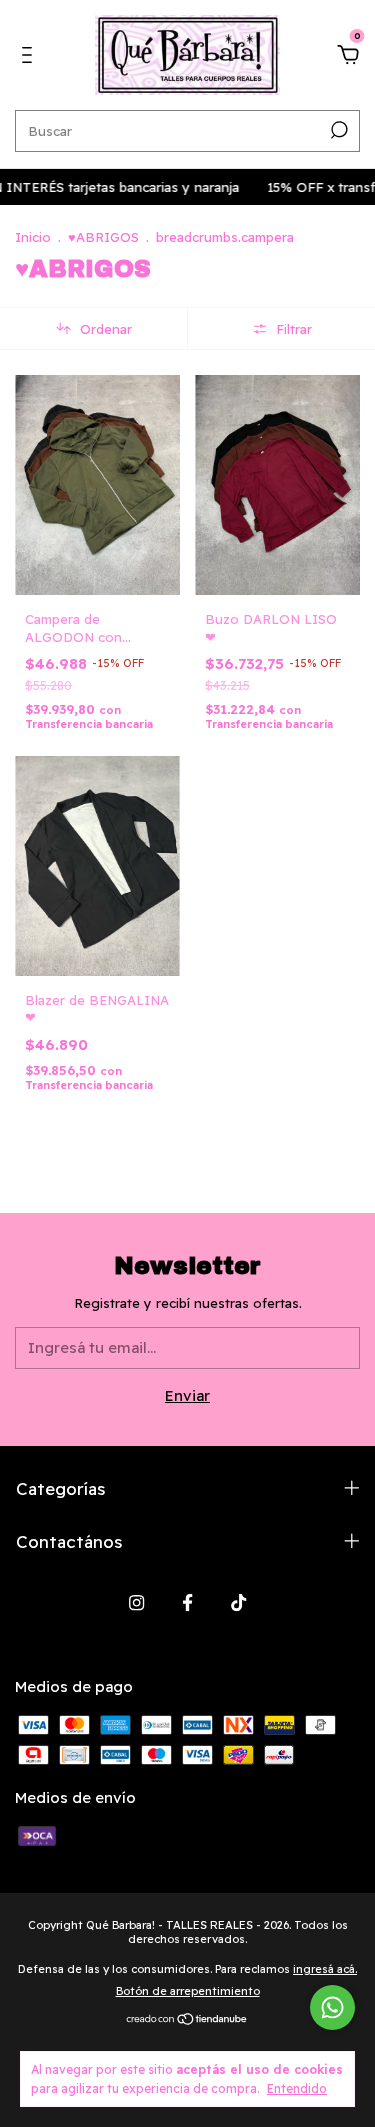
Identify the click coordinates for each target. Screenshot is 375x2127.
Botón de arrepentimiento (188, 1991)
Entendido (297, 2088)
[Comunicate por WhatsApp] (332, 2007)
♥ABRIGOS (103, 237)
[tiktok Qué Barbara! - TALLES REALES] (238, 1602)
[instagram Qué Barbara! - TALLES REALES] (136, 1602)
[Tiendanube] (187, 2020)
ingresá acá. (325, 1969)
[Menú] (30, 57)
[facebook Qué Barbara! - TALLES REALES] (187, 1602)
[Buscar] (337, 130)
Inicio (33, 237)
